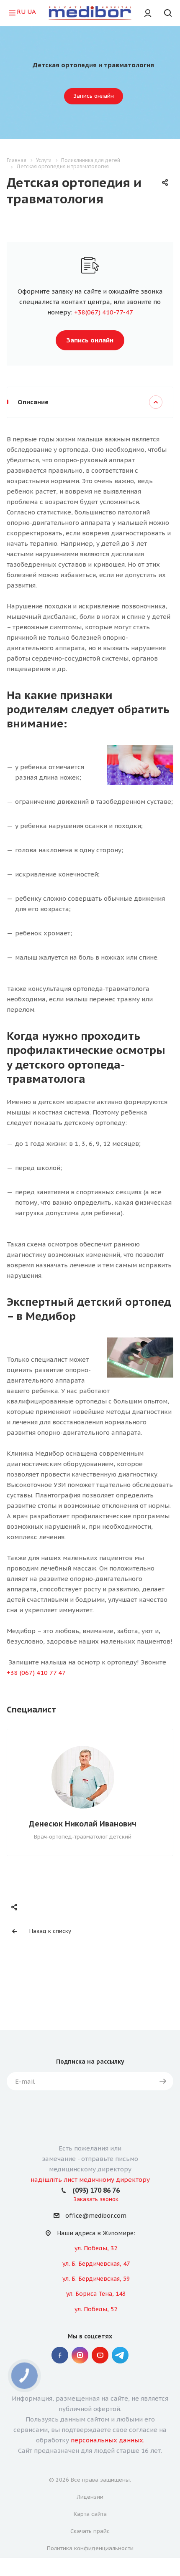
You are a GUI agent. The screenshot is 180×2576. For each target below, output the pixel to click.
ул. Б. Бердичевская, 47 (96, 2264)
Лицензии (90, 2497)
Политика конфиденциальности (90, 2548)
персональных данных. (108, 2440)
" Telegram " (120, 2355)
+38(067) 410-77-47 (104, 312)
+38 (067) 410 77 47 (36, 1673)
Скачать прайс (90, 2531)
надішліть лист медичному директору (90, 2180)
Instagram (80, 2355)
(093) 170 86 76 (96, 2190)
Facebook (60, 2355)
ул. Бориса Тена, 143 (96, 2294)
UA (32, 11)
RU (21, 11)
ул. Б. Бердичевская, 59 (96, 2279)
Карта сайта (90, 2514)
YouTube (100, 2355)
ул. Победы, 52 (96, 2309)
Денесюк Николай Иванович (83, 1824)
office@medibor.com (96, 2216)
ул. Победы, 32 (96, 2248)
